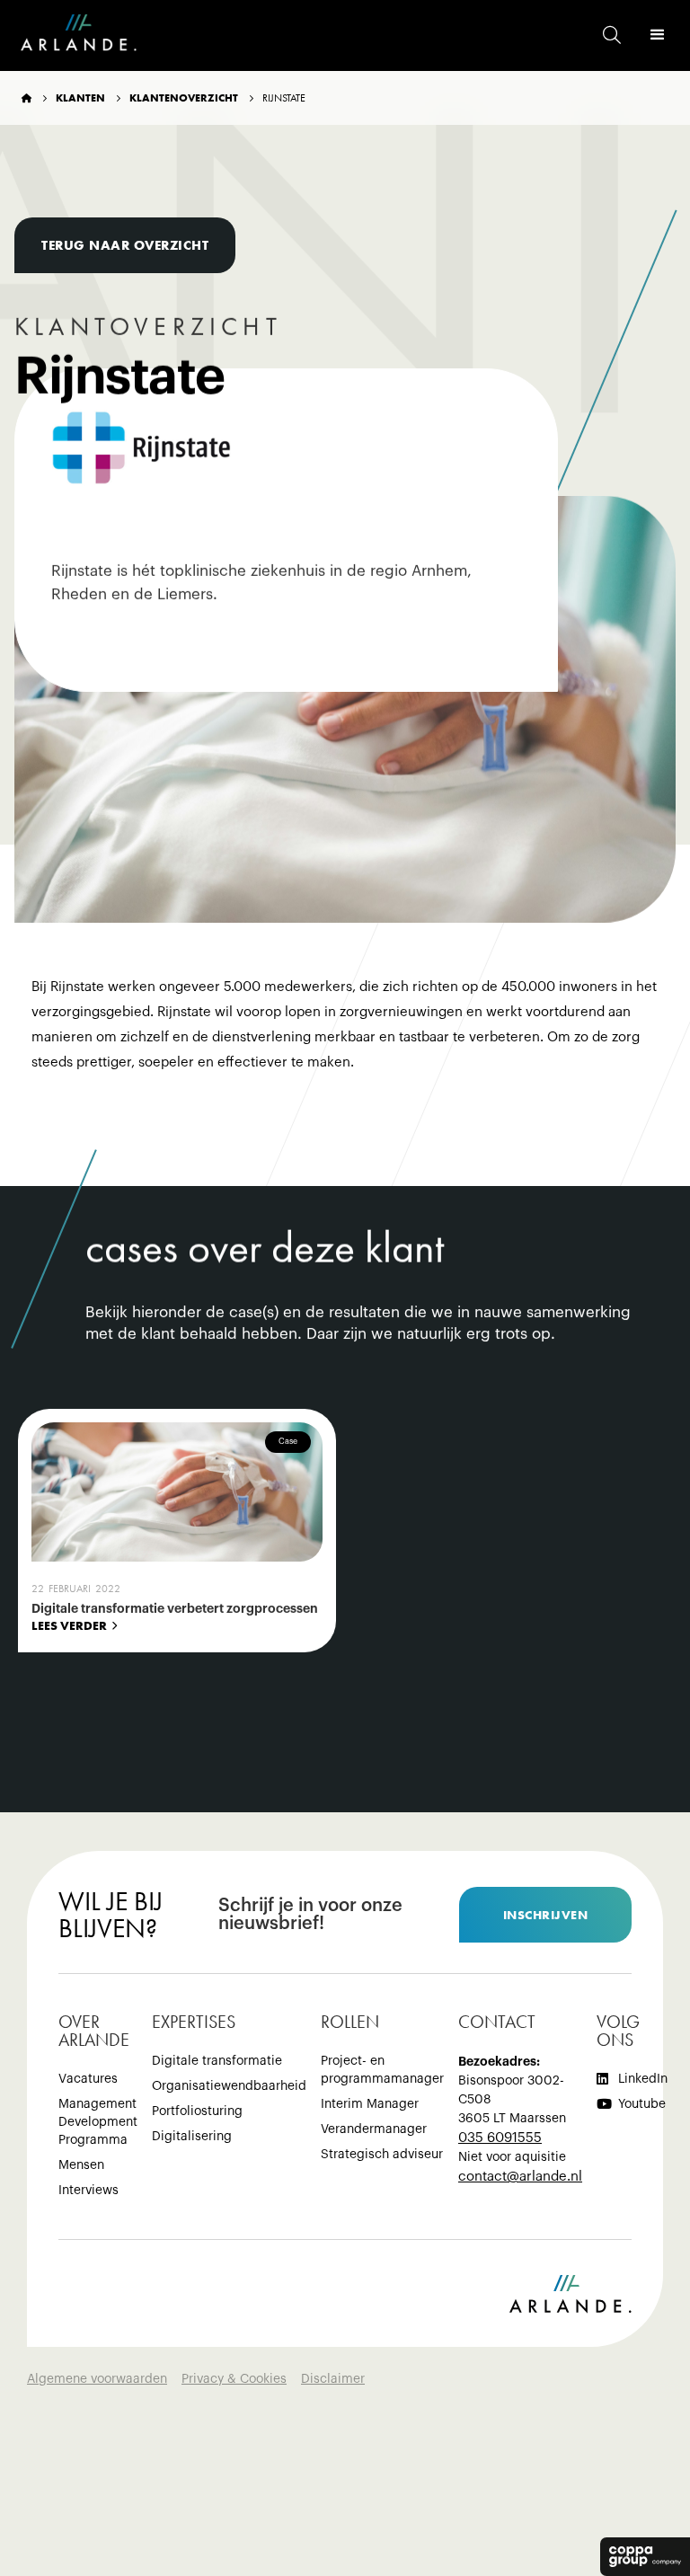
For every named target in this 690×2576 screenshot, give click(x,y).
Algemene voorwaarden (97, 2379)
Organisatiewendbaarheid (229, 2086)
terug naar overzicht (125, 245)
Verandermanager (374, 2129)
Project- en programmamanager (382, 2070)
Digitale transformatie (217, 2061)
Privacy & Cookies (234, 2379)
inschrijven (546, 1915)
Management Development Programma (98, 2122)
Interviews (88, 2191)
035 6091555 (500, 2138)
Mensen (81, 2165)
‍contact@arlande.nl (520, 2177)
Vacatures (88, 2079)
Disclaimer (333, 2379)
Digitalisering (192, 2137)
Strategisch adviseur (382, 2155)
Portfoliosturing (197, 2111)
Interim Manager (370, 2104)
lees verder (69, 1625)
